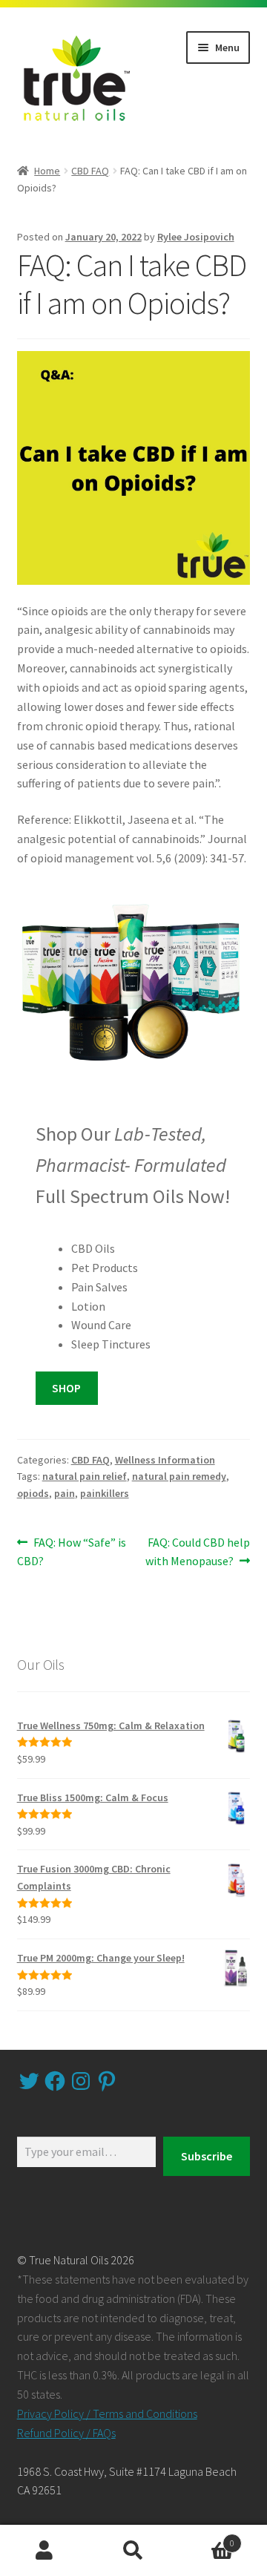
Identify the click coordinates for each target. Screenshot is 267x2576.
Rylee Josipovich (196, 237)
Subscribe (207, 2156)
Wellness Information (165, 1460)
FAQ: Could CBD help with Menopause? (198, 1551)
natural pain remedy (179, 1476)
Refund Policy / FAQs (66, 2433)
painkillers (105, 1493)
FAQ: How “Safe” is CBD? (72, 1551)
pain (65, 1493)
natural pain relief (85, 1476)
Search (133, 2551)
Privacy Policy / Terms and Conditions (107, 2413)
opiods (33, 1493)
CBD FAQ (90, 171)
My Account (44, 2551)
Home (47, 171)
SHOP (66, 1388)
